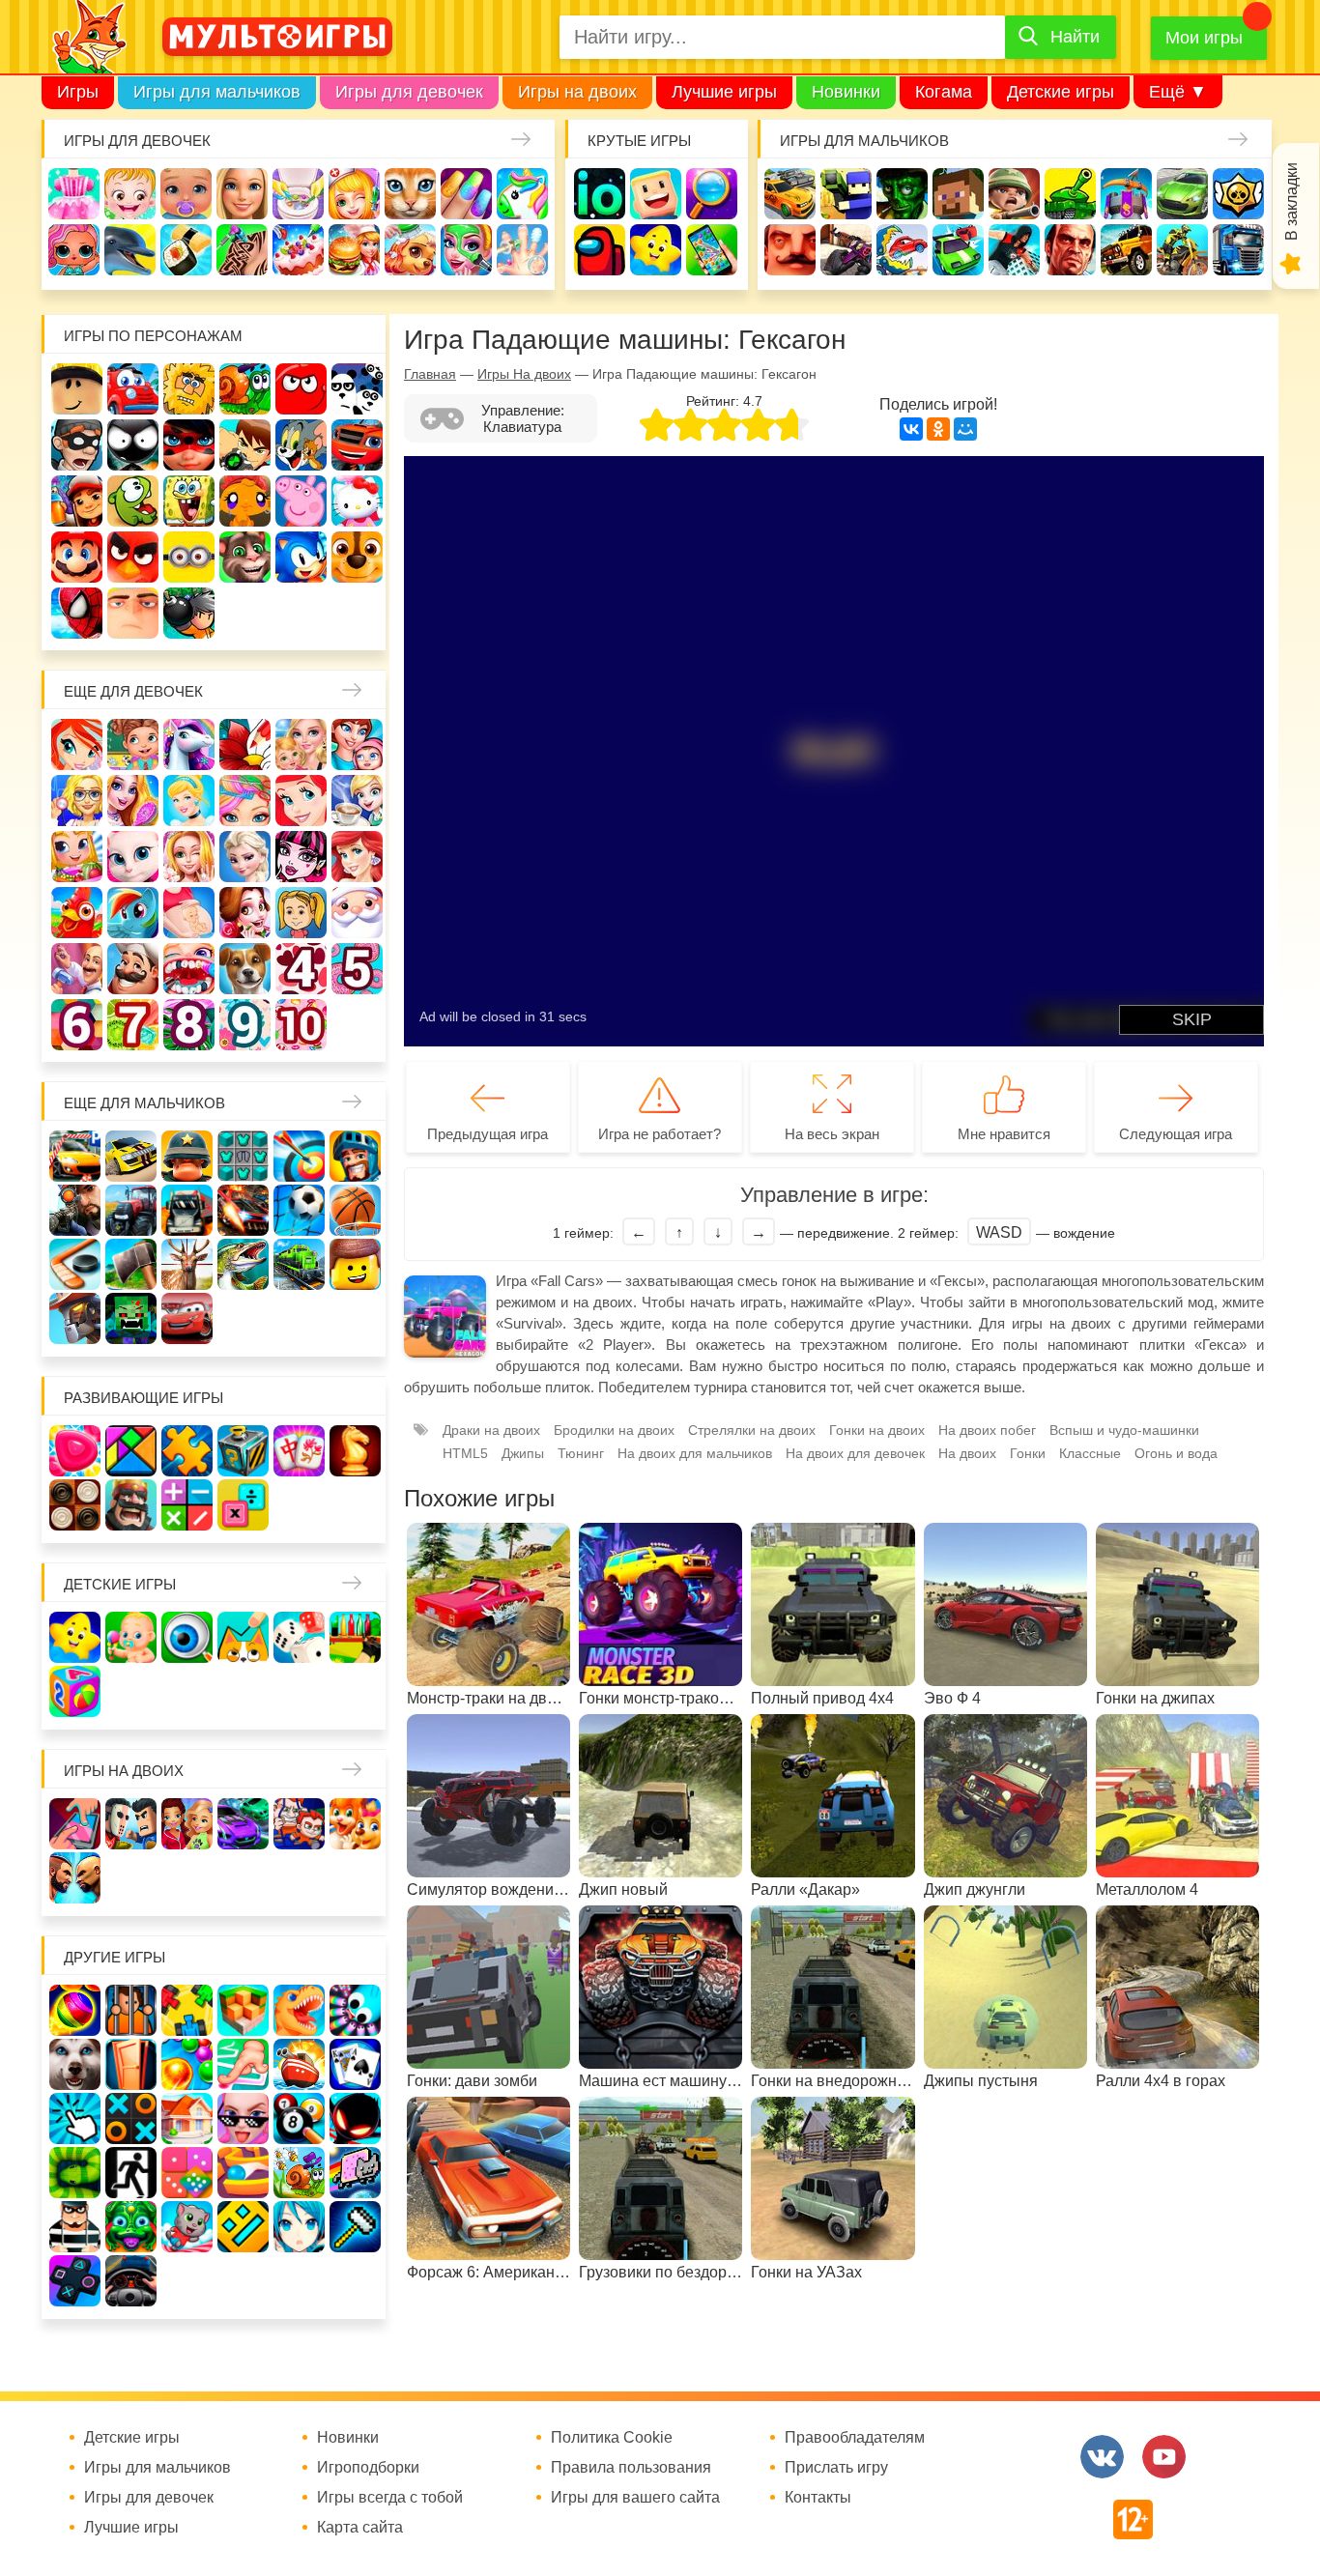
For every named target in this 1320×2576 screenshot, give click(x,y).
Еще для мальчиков (144, 1103)
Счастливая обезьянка (245, 501)
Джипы (1126, 250)
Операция (522, 250)
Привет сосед (790, 250)
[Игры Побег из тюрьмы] (75, 2227)
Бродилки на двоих (614, 1430)
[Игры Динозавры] (299, 2010)
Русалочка (301, 801)
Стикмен (133, 445)
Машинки (958, 250)
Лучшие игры (724, 92)
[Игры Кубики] (299, 1637)
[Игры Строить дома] (187, 2118)
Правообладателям (855, 2438)
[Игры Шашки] (75, 1505)
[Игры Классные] (243, 2118)
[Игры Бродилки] (299, 2173)
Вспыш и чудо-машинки (357, 445)
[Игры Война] (187, 1156)
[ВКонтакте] (911, 429)
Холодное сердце (245, 857)
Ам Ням (133, 501)
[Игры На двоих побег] (299, 1824)
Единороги (522, 194)
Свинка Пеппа (301, 501)
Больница (77, 801)
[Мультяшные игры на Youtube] (1164, 2457)
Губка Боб (189, 501)
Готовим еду (354, 250)
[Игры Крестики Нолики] (131, 2118)
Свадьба (189, 857)
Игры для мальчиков (217, 92)
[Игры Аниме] (299, 2227)
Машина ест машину (902, 250)
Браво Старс (1238, 194)
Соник (301, 557)
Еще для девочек (133, 691)
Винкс (77, 744)
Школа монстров (301, 857)
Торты (298, 250)
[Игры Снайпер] (75, 1210)
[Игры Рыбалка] (243, 1264)
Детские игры (1061, 92)
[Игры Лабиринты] (243, 2173)
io (600, 194)
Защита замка (1126, 194)
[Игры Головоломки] (243, 1451)
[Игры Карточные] (355, 2064)
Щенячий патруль (357, 557)
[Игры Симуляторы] (131, 2281)
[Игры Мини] (187, 2173)
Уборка (298, 194)
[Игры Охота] (187, 1264)
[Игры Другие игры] (75, 2281)
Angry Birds (133, 557)
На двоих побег (987, 1430)
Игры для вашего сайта (635, 2498)
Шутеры (846, 250)
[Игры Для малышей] (131, 1637)
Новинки (846, 92)
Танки (1070, 194)
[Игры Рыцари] (355, 1156)
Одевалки (74, 194)
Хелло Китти (357, 501)
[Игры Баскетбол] (355, 1210)
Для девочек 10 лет (301, 1025)
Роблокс (77, 389)
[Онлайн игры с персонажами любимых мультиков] (277, 37)
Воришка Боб (77, 445)
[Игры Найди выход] (131, 2064)
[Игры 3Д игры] (243, 2010)
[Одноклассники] (938, 429)
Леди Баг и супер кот (189, 445)
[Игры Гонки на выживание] (243, 1210)
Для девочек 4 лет (301, 969)
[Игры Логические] (131, 1451)
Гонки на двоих (877, 1430)
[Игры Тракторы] (131, 1210)
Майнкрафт (958, 194)
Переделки (77, 969)
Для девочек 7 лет (133, 1025)
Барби (242, 194)
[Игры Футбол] (299, 1210)
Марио (77, 557)
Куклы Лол (74, 250)
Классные (1090, 1453)
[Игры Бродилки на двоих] (355, 1824)
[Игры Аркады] (355, 2173)
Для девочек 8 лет (189, 1025)
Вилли (133, 389)
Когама (944, 92)
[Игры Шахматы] (355, 1451)
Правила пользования (631, 2468)
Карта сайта (360, 2528)
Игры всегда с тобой (390, 2498)
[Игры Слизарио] (355, 2010)
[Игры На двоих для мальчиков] (131, 1824)
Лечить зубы (189, 969)
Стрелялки (846, 194)
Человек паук (77, 613)
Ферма (77, 913)
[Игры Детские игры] (75, 1637)
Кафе (357, 801)
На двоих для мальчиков (695, 1453)
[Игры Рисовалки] (243, 1637)
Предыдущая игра (488, 1134)
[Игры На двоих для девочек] (187, 1824)
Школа (133, 744)
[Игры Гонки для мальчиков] (131, 1156)
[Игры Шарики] (187, 2064)
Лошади (189, 744)
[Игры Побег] (131, 2010)
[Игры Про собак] (75, 2064)
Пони (133, 913)
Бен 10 (245, 445)
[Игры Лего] (355, 1264)
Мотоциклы (1182, 250)
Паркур (1014, 250)
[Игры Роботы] (75, 1318)
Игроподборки (368, 2468)
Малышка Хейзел (130, 194)
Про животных (245, 969)
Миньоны (189, 557)
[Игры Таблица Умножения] (243, 1505)
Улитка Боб (245, 389)
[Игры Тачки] (187, 1318)
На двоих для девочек (855, 1453)
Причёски (133, 801)
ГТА (1070, 250)
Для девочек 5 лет (357, 969)
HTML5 (465, 1453)
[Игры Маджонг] (299, 1451)
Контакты (818, 2498)
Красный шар (301, 389)
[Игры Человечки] (355, 2118)
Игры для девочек (409, 92)
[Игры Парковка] (75, 1156)
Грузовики (1238, 250)
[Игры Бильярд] (299, 2118)
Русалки (357, 857)
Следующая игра (1176, 1134)
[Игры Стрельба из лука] (299, 1156)
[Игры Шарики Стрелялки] (75, 2010)
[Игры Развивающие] (75, 1691)
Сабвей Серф (77, 501)
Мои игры (1204, 38)
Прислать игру (836, 2468)
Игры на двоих (577, 92)
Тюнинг (581, 1453)
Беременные (189, 913)
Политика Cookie (612, 2438)
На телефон (712, 250)
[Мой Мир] (965, 429)
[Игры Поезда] (299, 1264)
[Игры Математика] (187, 1505)
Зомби (902, 194)
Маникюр (466, 194)
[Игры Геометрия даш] (243, 2227)
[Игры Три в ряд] (75, 1451)
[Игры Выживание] (131, 1264)
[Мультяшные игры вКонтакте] (1102, 2457)
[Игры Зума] (131, 2227)
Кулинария (186, 250)
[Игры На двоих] (75, 1824)
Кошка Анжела (133, 857)
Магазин (77, 857)
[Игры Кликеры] (75, 2118)
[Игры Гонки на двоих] (243, 1824)
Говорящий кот (245, 557)
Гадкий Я (133, 613)
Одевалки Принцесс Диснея (245, 913)
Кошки (410, 194)
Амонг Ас (600, 250)
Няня (301, 744)
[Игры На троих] (187, 2010)
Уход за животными (410, 250)
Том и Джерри (301, 445)
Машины (1182, 194)
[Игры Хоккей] (75, 1264)
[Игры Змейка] (75, 2173)
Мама (357, 744)
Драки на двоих (491, 1430)
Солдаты (1014, 194)
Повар (133, 969)
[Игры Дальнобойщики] (187, 1210)
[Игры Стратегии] (131, 1505)
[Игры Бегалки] (187, 2227)
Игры (78, 92)
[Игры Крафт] (243, 1156)
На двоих (967, 1453)
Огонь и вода (1176, 1453)
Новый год (357, 913)
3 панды (357, 389)
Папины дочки (301, 913)
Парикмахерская (245, 801)
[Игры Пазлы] (187, 1451)
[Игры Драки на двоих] (75, 1878)
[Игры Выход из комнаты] (131, 2173)
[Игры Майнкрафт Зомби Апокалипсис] (131, 1318)
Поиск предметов (712, 194)
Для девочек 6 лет (77, 1025)
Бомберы (189, 613)
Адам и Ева (189, 389)
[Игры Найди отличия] (187, 1637)
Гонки (790, 194)
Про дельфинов (130, 250)
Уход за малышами (186, 194)
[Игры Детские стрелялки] (355, 1637)
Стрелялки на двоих (752, 1430)
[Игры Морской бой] (299, 2064)
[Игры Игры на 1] (243, 2064)
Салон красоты (466, 250)
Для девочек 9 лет (245, 1025)
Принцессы (189, 801)
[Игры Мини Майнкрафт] (355, 2227)
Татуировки (242, 250)
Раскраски (245, 744)
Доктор (354, 194)
